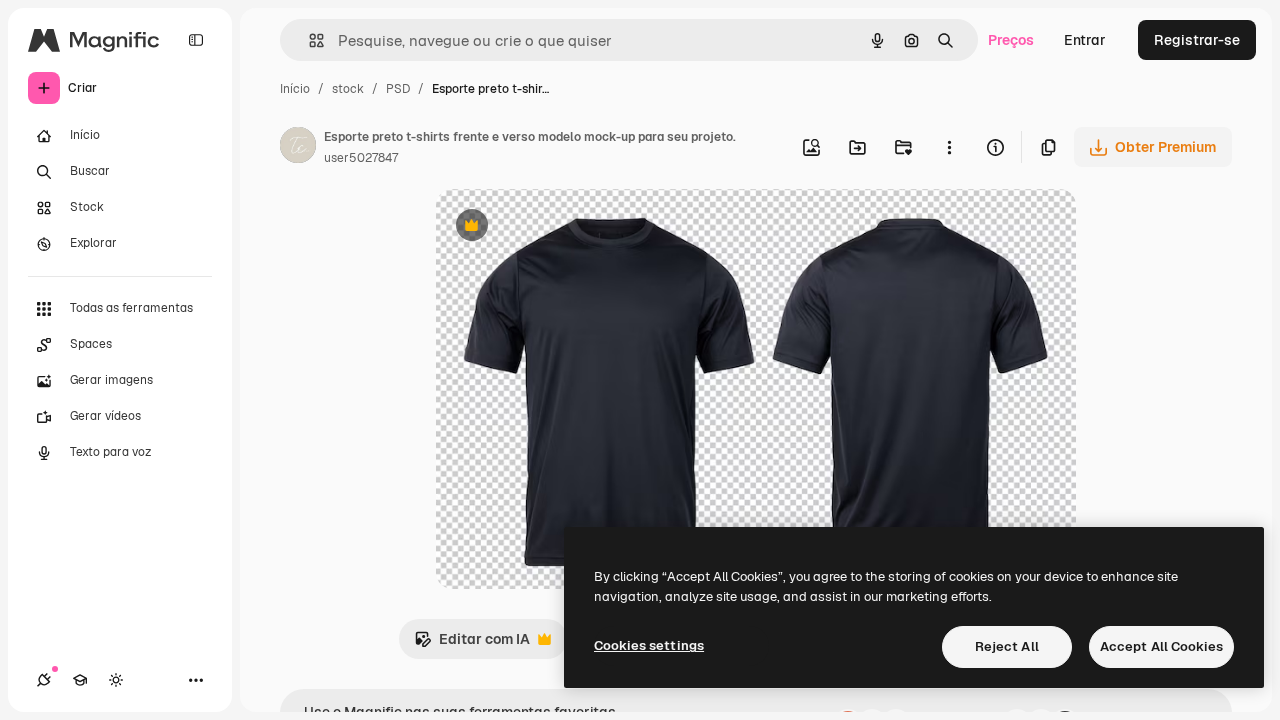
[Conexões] (44, 680)
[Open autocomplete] (308, 40)
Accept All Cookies (1161, 646)
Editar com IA (472, 644)
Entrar (1085, 40)
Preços (1011, 40)
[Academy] (80, 680)
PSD (398, 89)
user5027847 (361, 158)
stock (348, 89)
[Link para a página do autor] (298, 148)
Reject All (1007, 646)
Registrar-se (1197, 40)
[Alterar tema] (116, 680)
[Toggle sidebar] (196, 40)
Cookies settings (649, 645)
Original (564, 227)
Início (295, 89)
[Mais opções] (949, 147)
